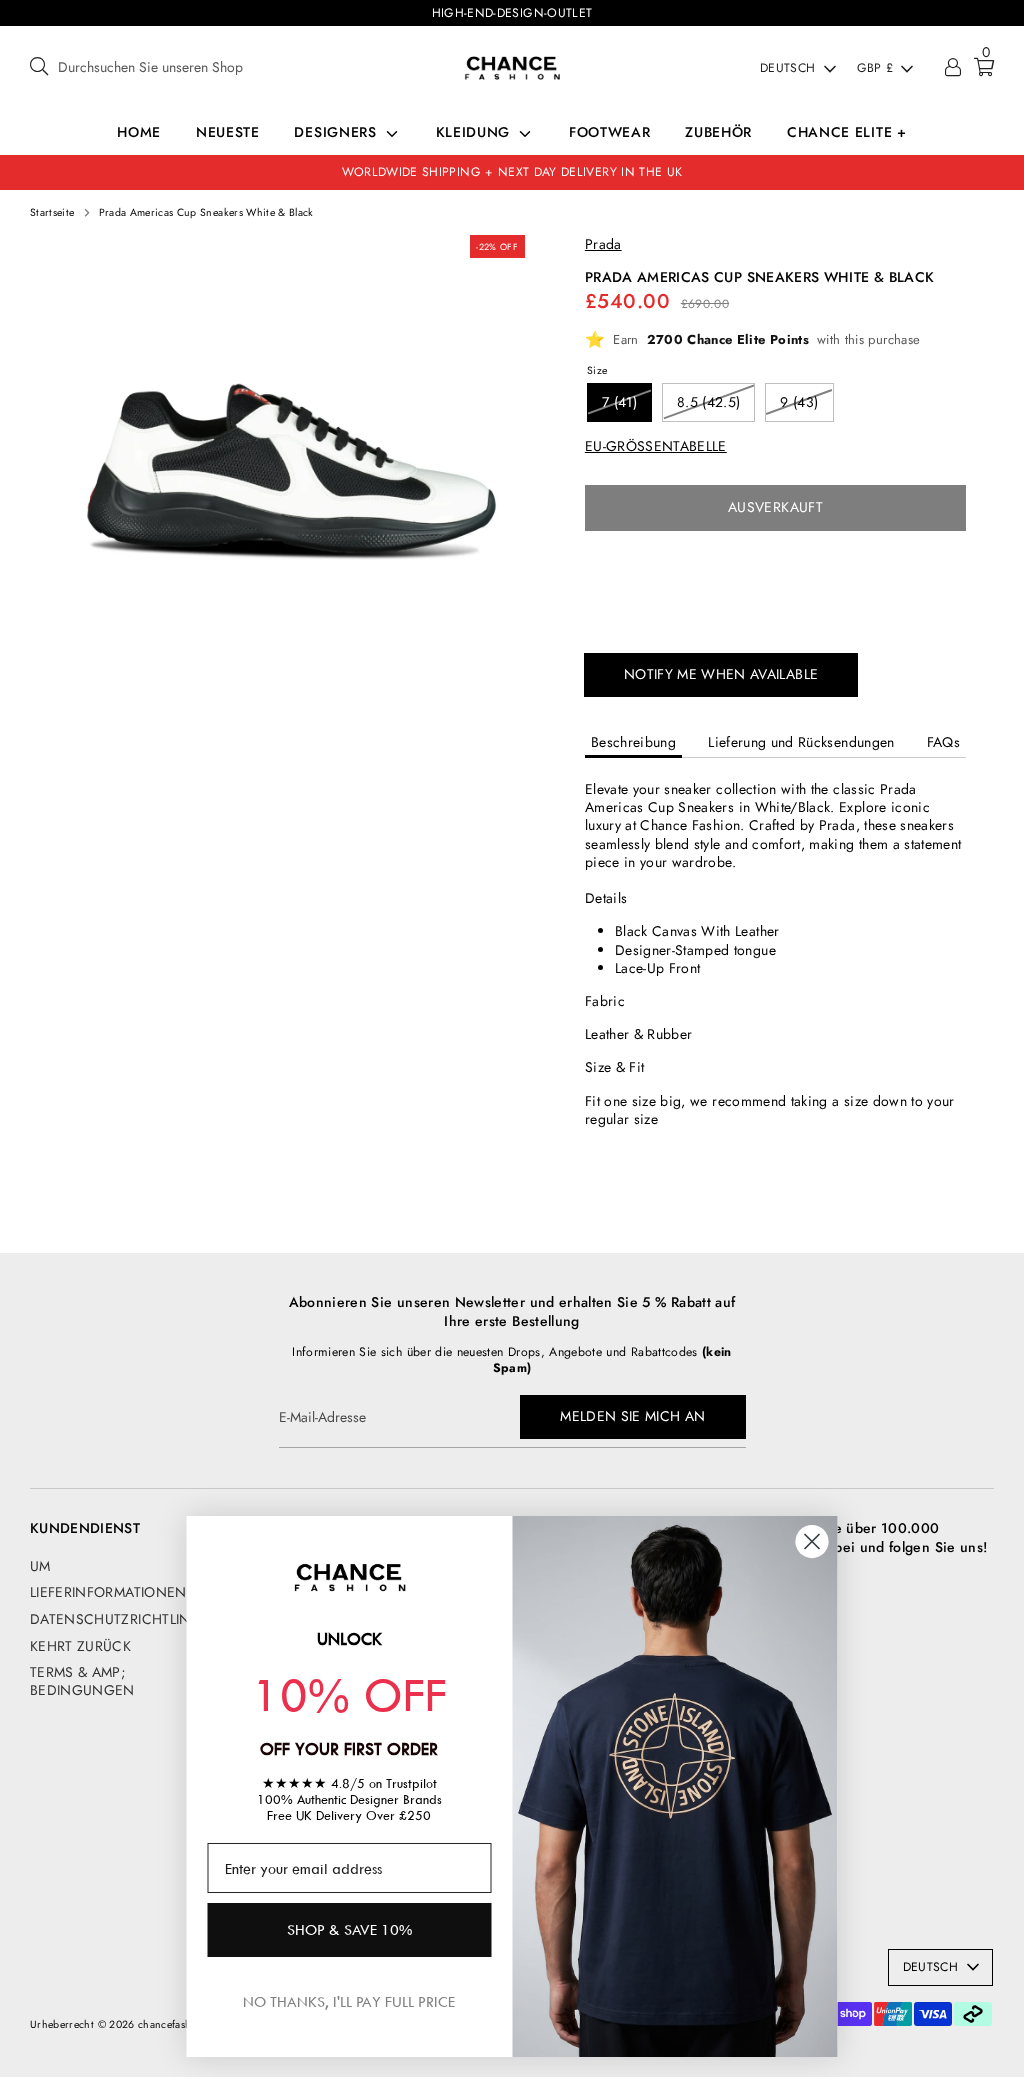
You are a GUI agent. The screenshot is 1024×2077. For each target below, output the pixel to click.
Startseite (52, 213)
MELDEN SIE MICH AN (632, 1416)
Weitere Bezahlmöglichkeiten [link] (775, 615)
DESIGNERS (337, 132)
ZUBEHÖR (718, 132)
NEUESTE (228, 132)
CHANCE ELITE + (847, 132)
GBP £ (875, 68)
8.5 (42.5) (709, 402)
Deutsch (787, 68)
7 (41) (619, 402)
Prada (603, 244)
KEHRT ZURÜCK (80, 1646)
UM (40, 1566)
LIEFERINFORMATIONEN (108, 1592)
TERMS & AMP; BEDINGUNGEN (82, 1681)
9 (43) (799, 402)
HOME (139, 132)
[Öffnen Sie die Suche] (39, 68)
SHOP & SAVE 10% (349, 1929)
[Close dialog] (812, 1541)
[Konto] (953, 68)
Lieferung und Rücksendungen (801, 742)
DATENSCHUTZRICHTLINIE (116, 1619)
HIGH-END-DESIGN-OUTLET (512, 13)
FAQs (943, 742)
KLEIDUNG (475, 132)
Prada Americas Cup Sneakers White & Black (206, 213)
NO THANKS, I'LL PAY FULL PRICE (349, 2001)
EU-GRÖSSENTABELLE (656, 446)
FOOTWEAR (610, 132)
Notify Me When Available (721, 674)
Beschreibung (633, 742)
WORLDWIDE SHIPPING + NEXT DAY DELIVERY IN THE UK (512, 172)
